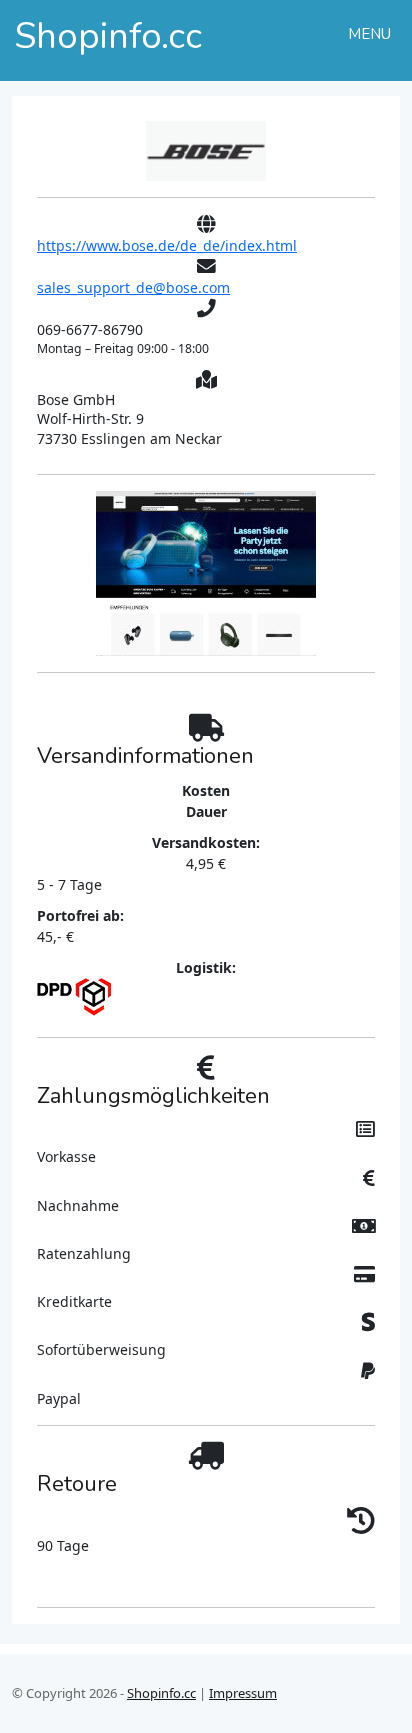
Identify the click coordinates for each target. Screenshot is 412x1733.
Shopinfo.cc (161, 1693)
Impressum (243, 1693)
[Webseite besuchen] (206, 149)
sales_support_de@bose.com (133, 287)
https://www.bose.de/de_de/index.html (167, 245)
